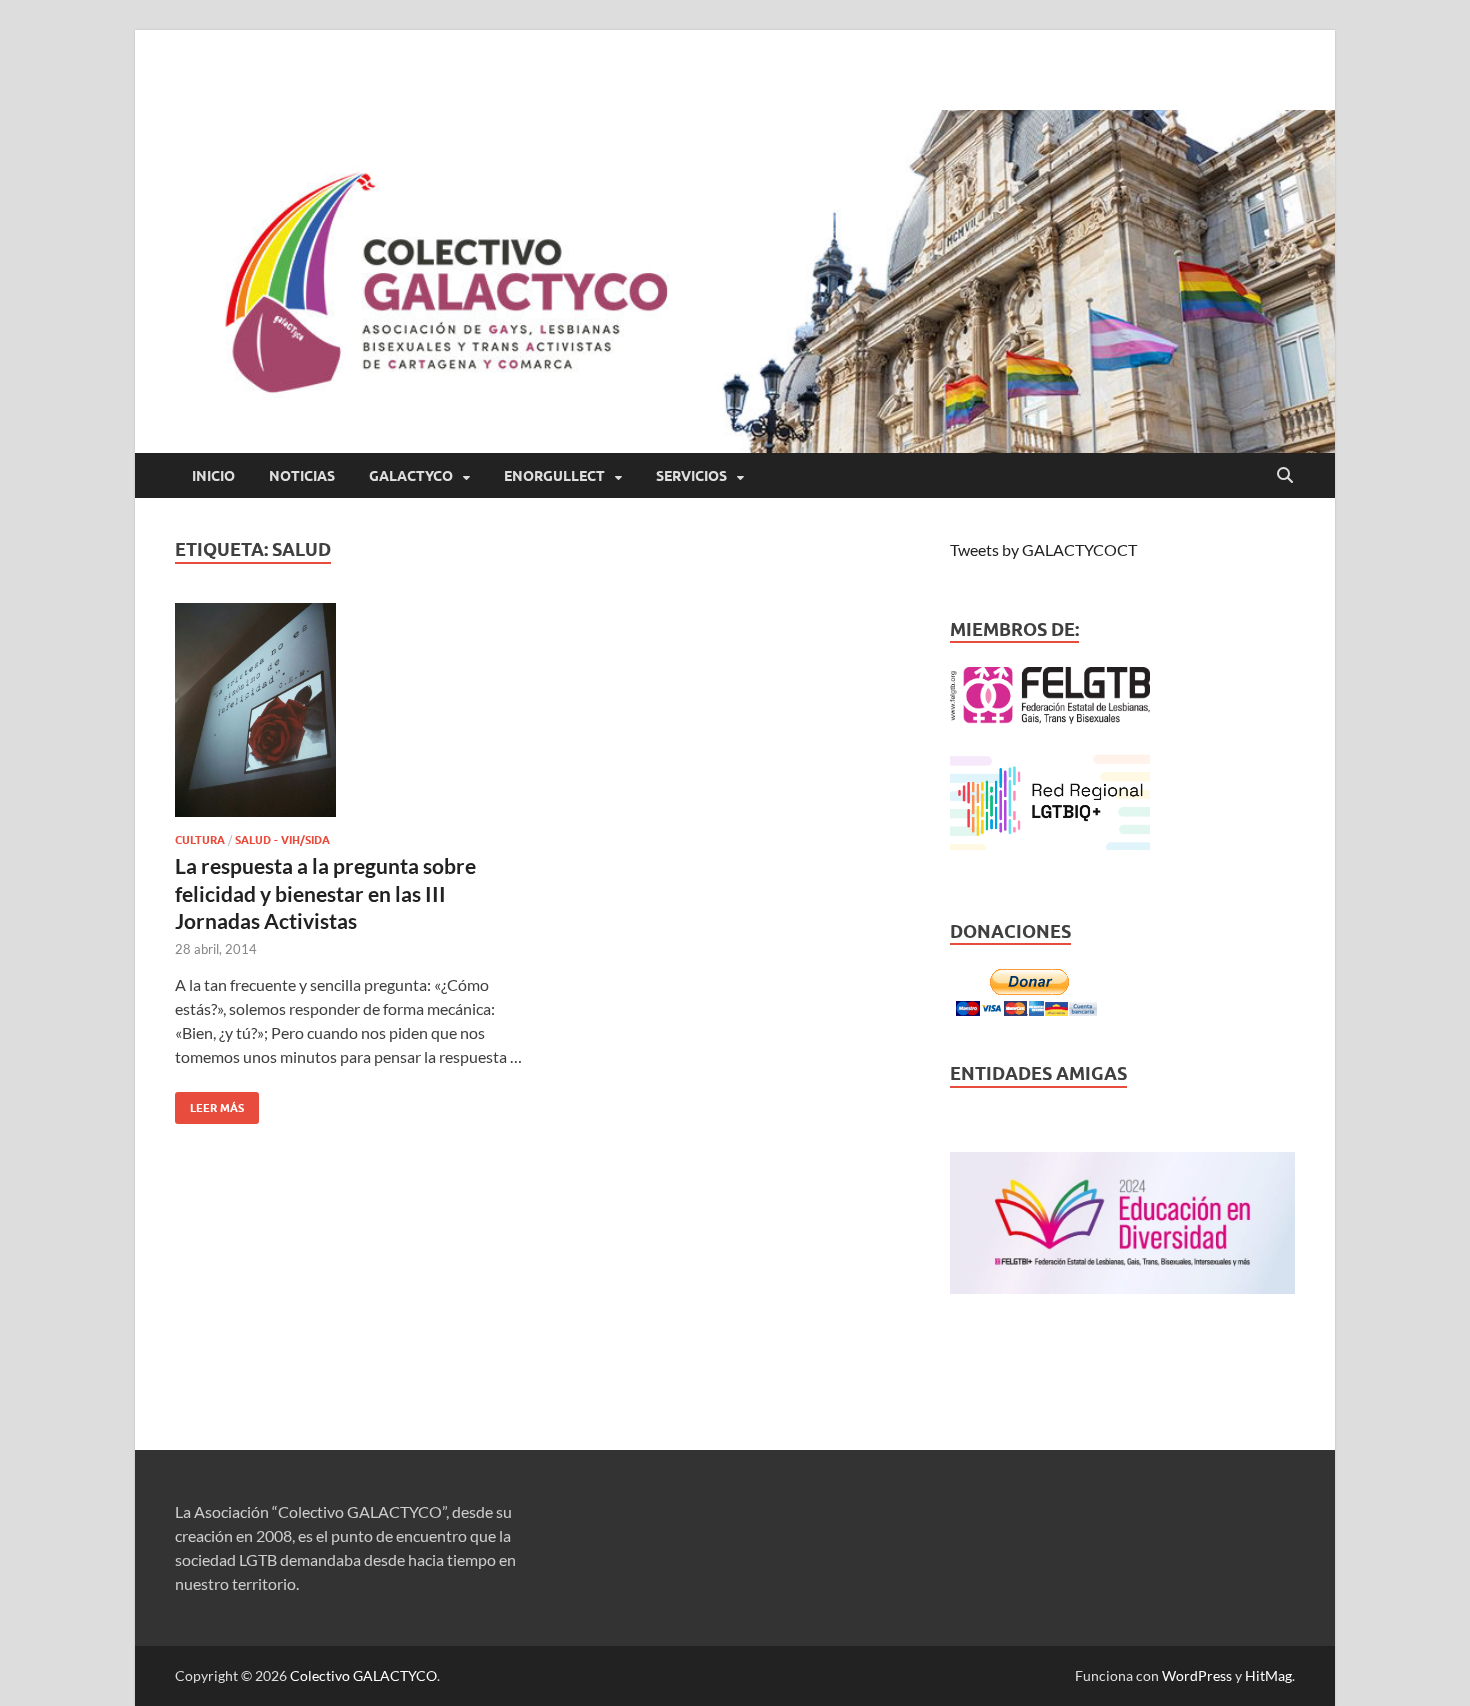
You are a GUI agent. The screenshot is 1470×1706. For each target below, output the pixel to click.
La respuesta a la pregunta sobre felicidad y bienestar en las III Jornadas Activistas (325, 893)
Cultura (200, 840)
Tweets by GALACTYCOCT (1043, 549)
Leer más (209, 1103)
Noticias (302, 476)
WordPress (1197, 1675)
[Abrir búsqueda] (1285, 476)
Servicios (691, 476)
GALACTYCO (411, 476)
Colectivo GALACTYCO (363, 1675)
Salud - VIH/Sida (282, 840)
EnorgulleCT (554, 476)
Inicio (213, 476)
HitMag (1268, 1675)
